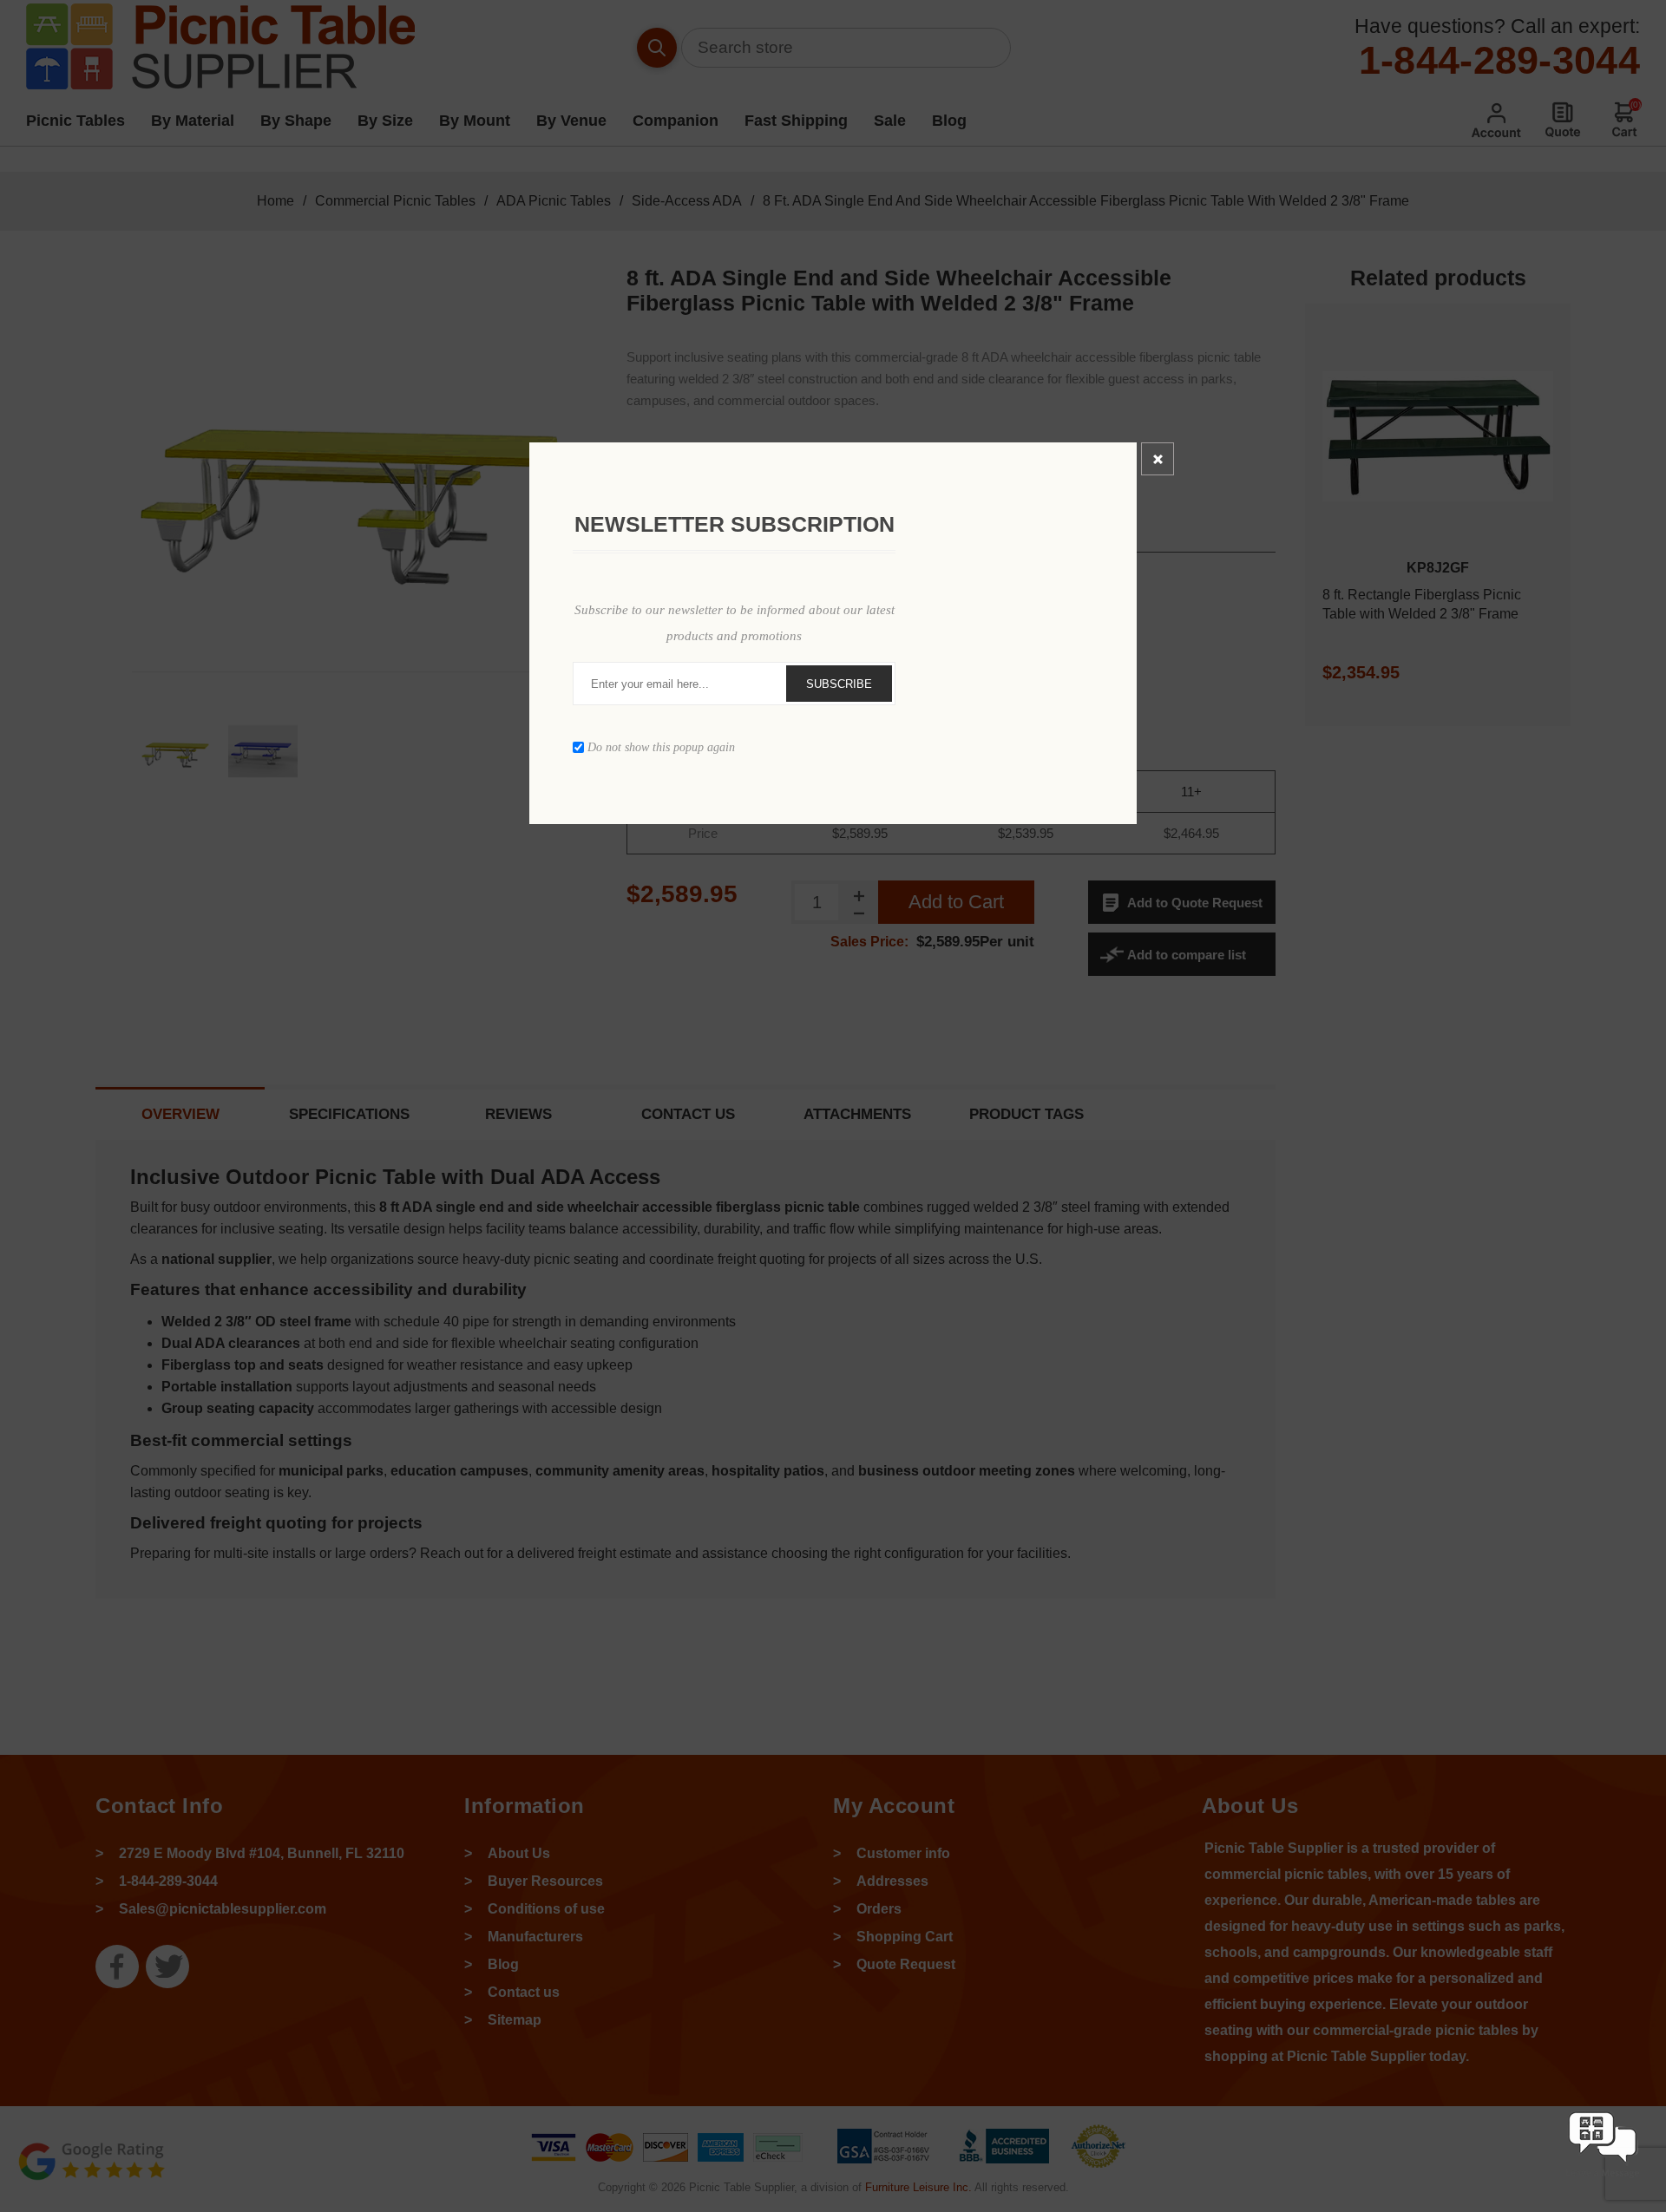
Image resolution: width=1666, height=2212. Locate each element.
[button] (1603, 2179)
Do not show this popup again (661, 747)
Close (1158, 459)
